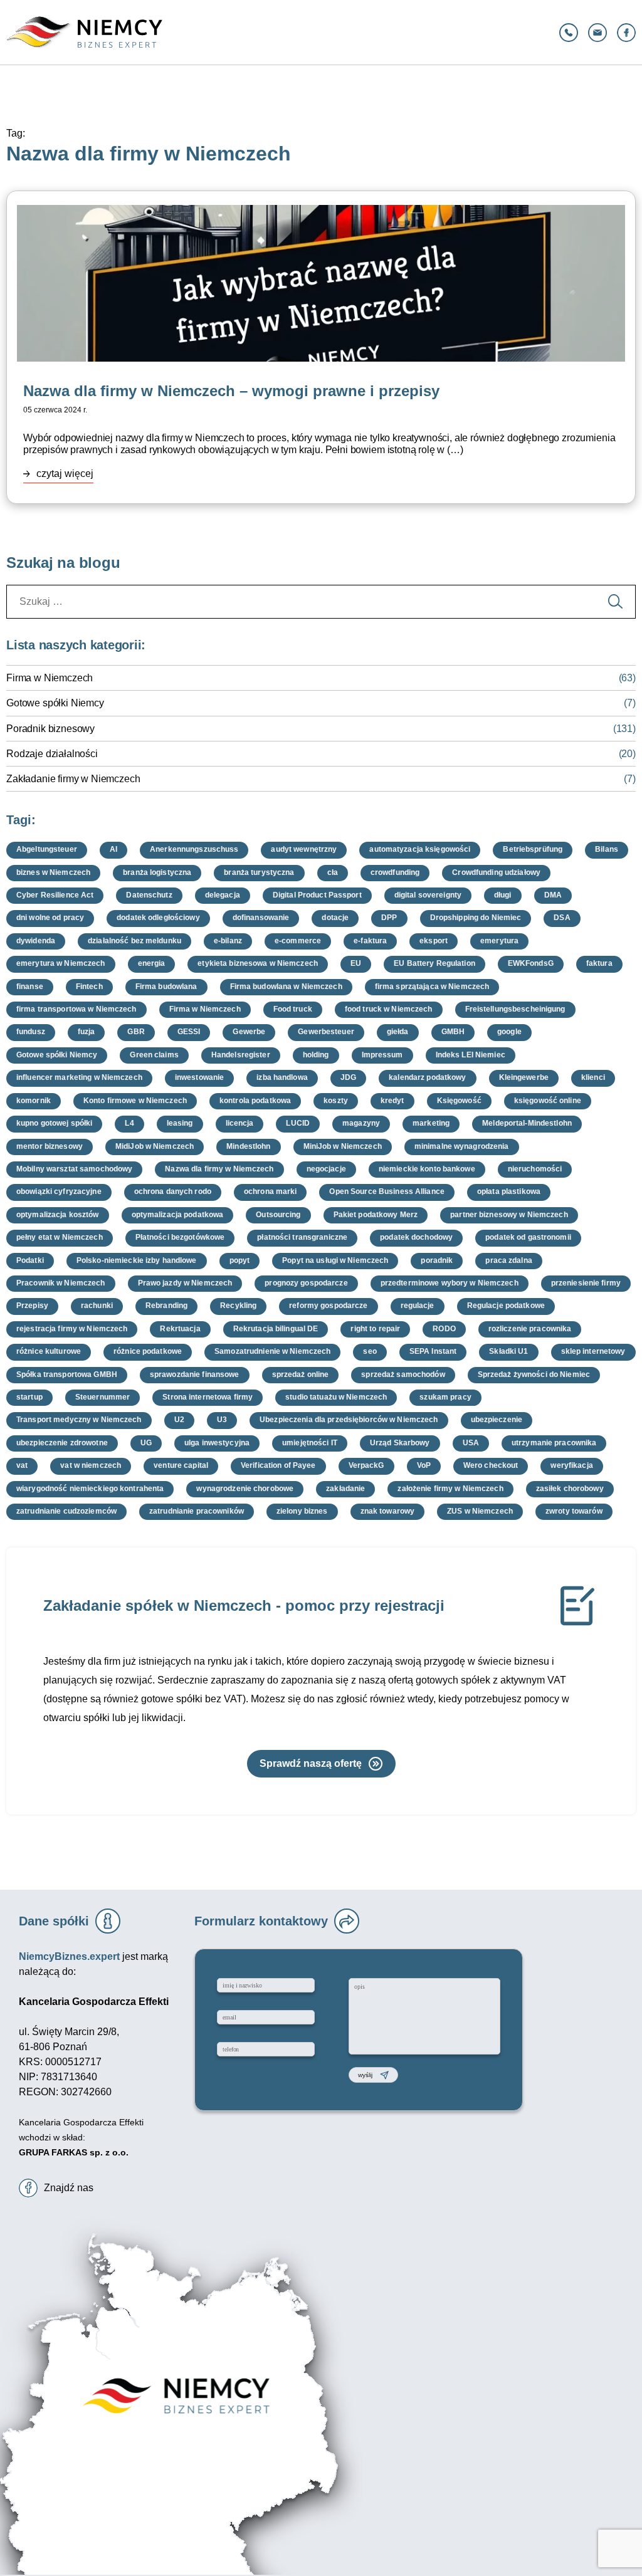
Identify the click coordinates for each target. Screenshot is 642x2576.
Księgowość (459, 1101)
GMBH (453, 1032)
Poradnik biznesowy (50, 729)
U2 (179, 1420)
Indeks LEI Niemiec (471, 1055)
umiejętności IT (310, 1443)
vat (22, 1465)
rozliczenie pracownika (530, 1329)
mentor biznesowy (50, 1146)
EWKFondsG (531, 963)
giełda (398, 1032)
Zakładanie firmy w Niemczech (73, 779)
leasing (180, 1123)
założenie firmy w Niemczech (450, 1489)
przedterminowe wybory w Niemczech (450, 1283)
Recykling (238, 1306)
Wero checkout (491, 1465)
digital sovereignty (428, 895)
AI (113, 849)
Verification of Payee (278, 1465)
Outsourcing (278, 1215)
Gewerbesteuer (326, 1032)
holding (316, 1055)
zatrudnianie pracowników (197, 1511)
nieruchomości (535, 1169)
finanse (30, 987)
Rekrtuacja (180, 1329)
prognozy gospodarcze (306, 1283)
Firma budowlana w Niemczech (286, 987)
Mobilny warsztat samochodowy (74, 1169)
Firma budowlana (166, 987)
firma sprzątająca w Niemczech (432, 987)
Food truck (293, 1009)
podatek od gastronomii (528, 1237)
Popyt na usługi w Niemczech (335, 1260)
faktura (599, 963)
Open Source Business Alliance (387, 1191)
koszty (336, 1101)
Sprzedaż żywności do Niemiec (534, 1374)
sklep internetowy (593, 1351)
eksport (434, 941)
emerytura (499, 941)
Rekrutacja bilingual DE (276, 1329)
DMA (553, 895)
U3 (222, 1420)
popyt (240, 1260)
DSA (562, 918)
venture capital (181, 1465)
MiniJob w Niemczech (343, 1146)
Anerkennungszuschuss (194, 849)
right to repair (375, 1329)
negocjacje (326, 1169)
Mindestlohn (248, 1146)
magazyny (361, 1123)
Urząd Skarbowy (400, 1443)
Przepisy (32, 1306)
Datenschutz (149, 895)
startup (29, 1397)
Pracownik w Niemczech (61, 1283)
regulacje (418, 1306)
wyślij (365, 2075)
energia (152, 963)
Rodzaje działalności (52, 754)
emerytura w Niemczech (61, 963)
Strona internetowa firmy (208, 1397)
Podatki (30, 1260)
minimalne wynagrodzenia (462, 1146)
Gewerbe (249, 1032)
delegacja (223, 895)
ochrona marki (271, 1191)
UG (146, 1443)
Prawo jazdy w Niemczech (185, 1283)
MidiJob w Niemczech (155, 1146)
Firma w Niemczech (50, 678)
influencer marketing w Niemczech (79, 1077)
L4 (129, 1123)
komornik (34, 1101)
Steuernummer (103, 1397)
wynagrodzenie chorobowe (245, 1489)
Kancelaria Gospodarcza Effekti (81, 2122)
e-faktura (370, 941)
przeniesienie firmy (586, 1283)
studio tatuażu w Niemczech (336, 1397)
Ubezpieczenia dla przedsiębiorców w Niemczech (349, 1420)
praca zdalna (508, 1260)
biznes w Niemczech (53, 872)
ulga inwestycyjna (217, 1443)
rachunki (97, 1306)
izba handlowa (282, 1077)
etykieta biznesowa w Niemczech (258, 963)
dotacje (335, 918)
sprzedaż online (301, 1374)
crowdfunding (395, 872)
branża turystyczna (259, 872)
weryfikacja (571, 1465)
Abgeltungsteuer (47, 849)
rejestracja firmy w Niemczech (72, 1329)
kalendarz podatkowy (427, 1077)
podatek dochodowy (416, 1237)
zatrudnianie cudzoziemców (66, 1511)
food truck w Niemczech (389, 1009)
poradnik (437, 1260)
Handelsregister (241, 1055)
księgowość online (548, 1101)
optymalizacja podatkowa (178, 1215)
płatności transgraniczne (302, 1237)
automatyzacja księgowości (420, 849)
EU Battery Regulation (434, 963)
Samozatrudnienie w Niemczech (272, 1351)
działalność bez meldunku (134, 941)
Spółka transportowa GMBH (67, 1374)
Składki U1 (508, 1351)
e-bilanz (228, 941)
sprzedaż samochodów (403, 1374)
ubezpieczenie (497, 1420)
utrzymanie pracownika (554, 1443)
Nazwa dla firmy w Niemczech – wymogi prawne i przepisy (231, 391)
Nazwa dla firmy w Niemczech (219, 1169)
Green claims (154, 1055)
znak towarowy (388, 1511)
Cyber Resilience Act (55, 895)
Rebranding (166, 1306)
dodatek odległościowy (158, 918)
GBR (136, 1032)
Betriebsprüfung (533, 849)
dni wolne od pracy (50, 918)
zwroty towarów (574, 1511)
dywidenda (36, 941)
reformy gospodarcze (328, 1306)
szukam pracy (445, 1397)
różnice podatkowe (148, 1351)
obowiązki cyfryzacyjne (59, 1191)
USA (471, 1443)
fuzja (87, 1032)
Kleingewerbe (524, 1077)
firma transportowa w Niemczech (76, 1009)
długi (503, 895)
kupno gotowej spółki (54, 1123)
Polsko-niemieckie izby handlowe (137, 1260)
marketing (431, 1123)
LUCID (298, 1123)
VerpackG (366, 1465)
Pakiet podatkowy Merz (376, 1215)
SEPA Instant (433, 1351)
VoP (424, 1465)
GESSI (189, 1032)
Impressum (382, 1055)
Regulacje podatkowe (506, 1306)
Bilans (607, 849)
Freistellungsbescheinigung (515, 1009)
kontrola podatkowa (255, 1101)
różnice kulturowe (49, 1351)
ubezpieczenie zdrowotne (62, 1443)
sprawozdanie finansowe (195, 1374)
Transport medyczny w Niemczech (79, 1420)
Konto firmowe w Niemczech (135, 1101)
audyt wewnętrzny (304, 849)
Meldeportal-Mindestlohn (527, 1123)
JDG (348, 1077)
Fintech (89, 987)
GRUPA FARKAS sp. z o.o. (74, 2152)
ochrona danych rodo (173, 1191)
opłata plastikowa (509, 1191)
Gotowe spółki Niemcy (55, 703)
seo (370, 1351)
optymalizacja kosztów (58, 1215)
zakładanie (345, 1489)
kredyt (392, 1101)
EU (356, 963)
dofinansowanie (261, 918)
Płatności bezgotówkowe (180, 1237)
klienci (593, 1077)
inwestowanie (199, 1077)
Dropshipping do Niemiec (476, 918)
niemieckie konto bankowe (427, 1169)
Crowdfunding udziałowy (496, 872)
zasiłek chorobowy (570, 1489)
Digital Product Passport (317, 895)
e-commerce (298, 941)
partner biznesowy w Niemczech (509, 1215)
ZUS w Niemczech (480, 1511)
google (509, 1032)
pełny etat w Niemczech (60, 1237)
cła (333, 872)
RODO (444, 1329)
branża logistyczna (157, 872)
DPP (389, 918)
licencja (240, 1123)
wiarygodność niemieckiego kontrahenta (90, 1489)
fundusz (31, 1032)
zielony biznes (302, 1511)
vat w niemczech (91, 1465)
